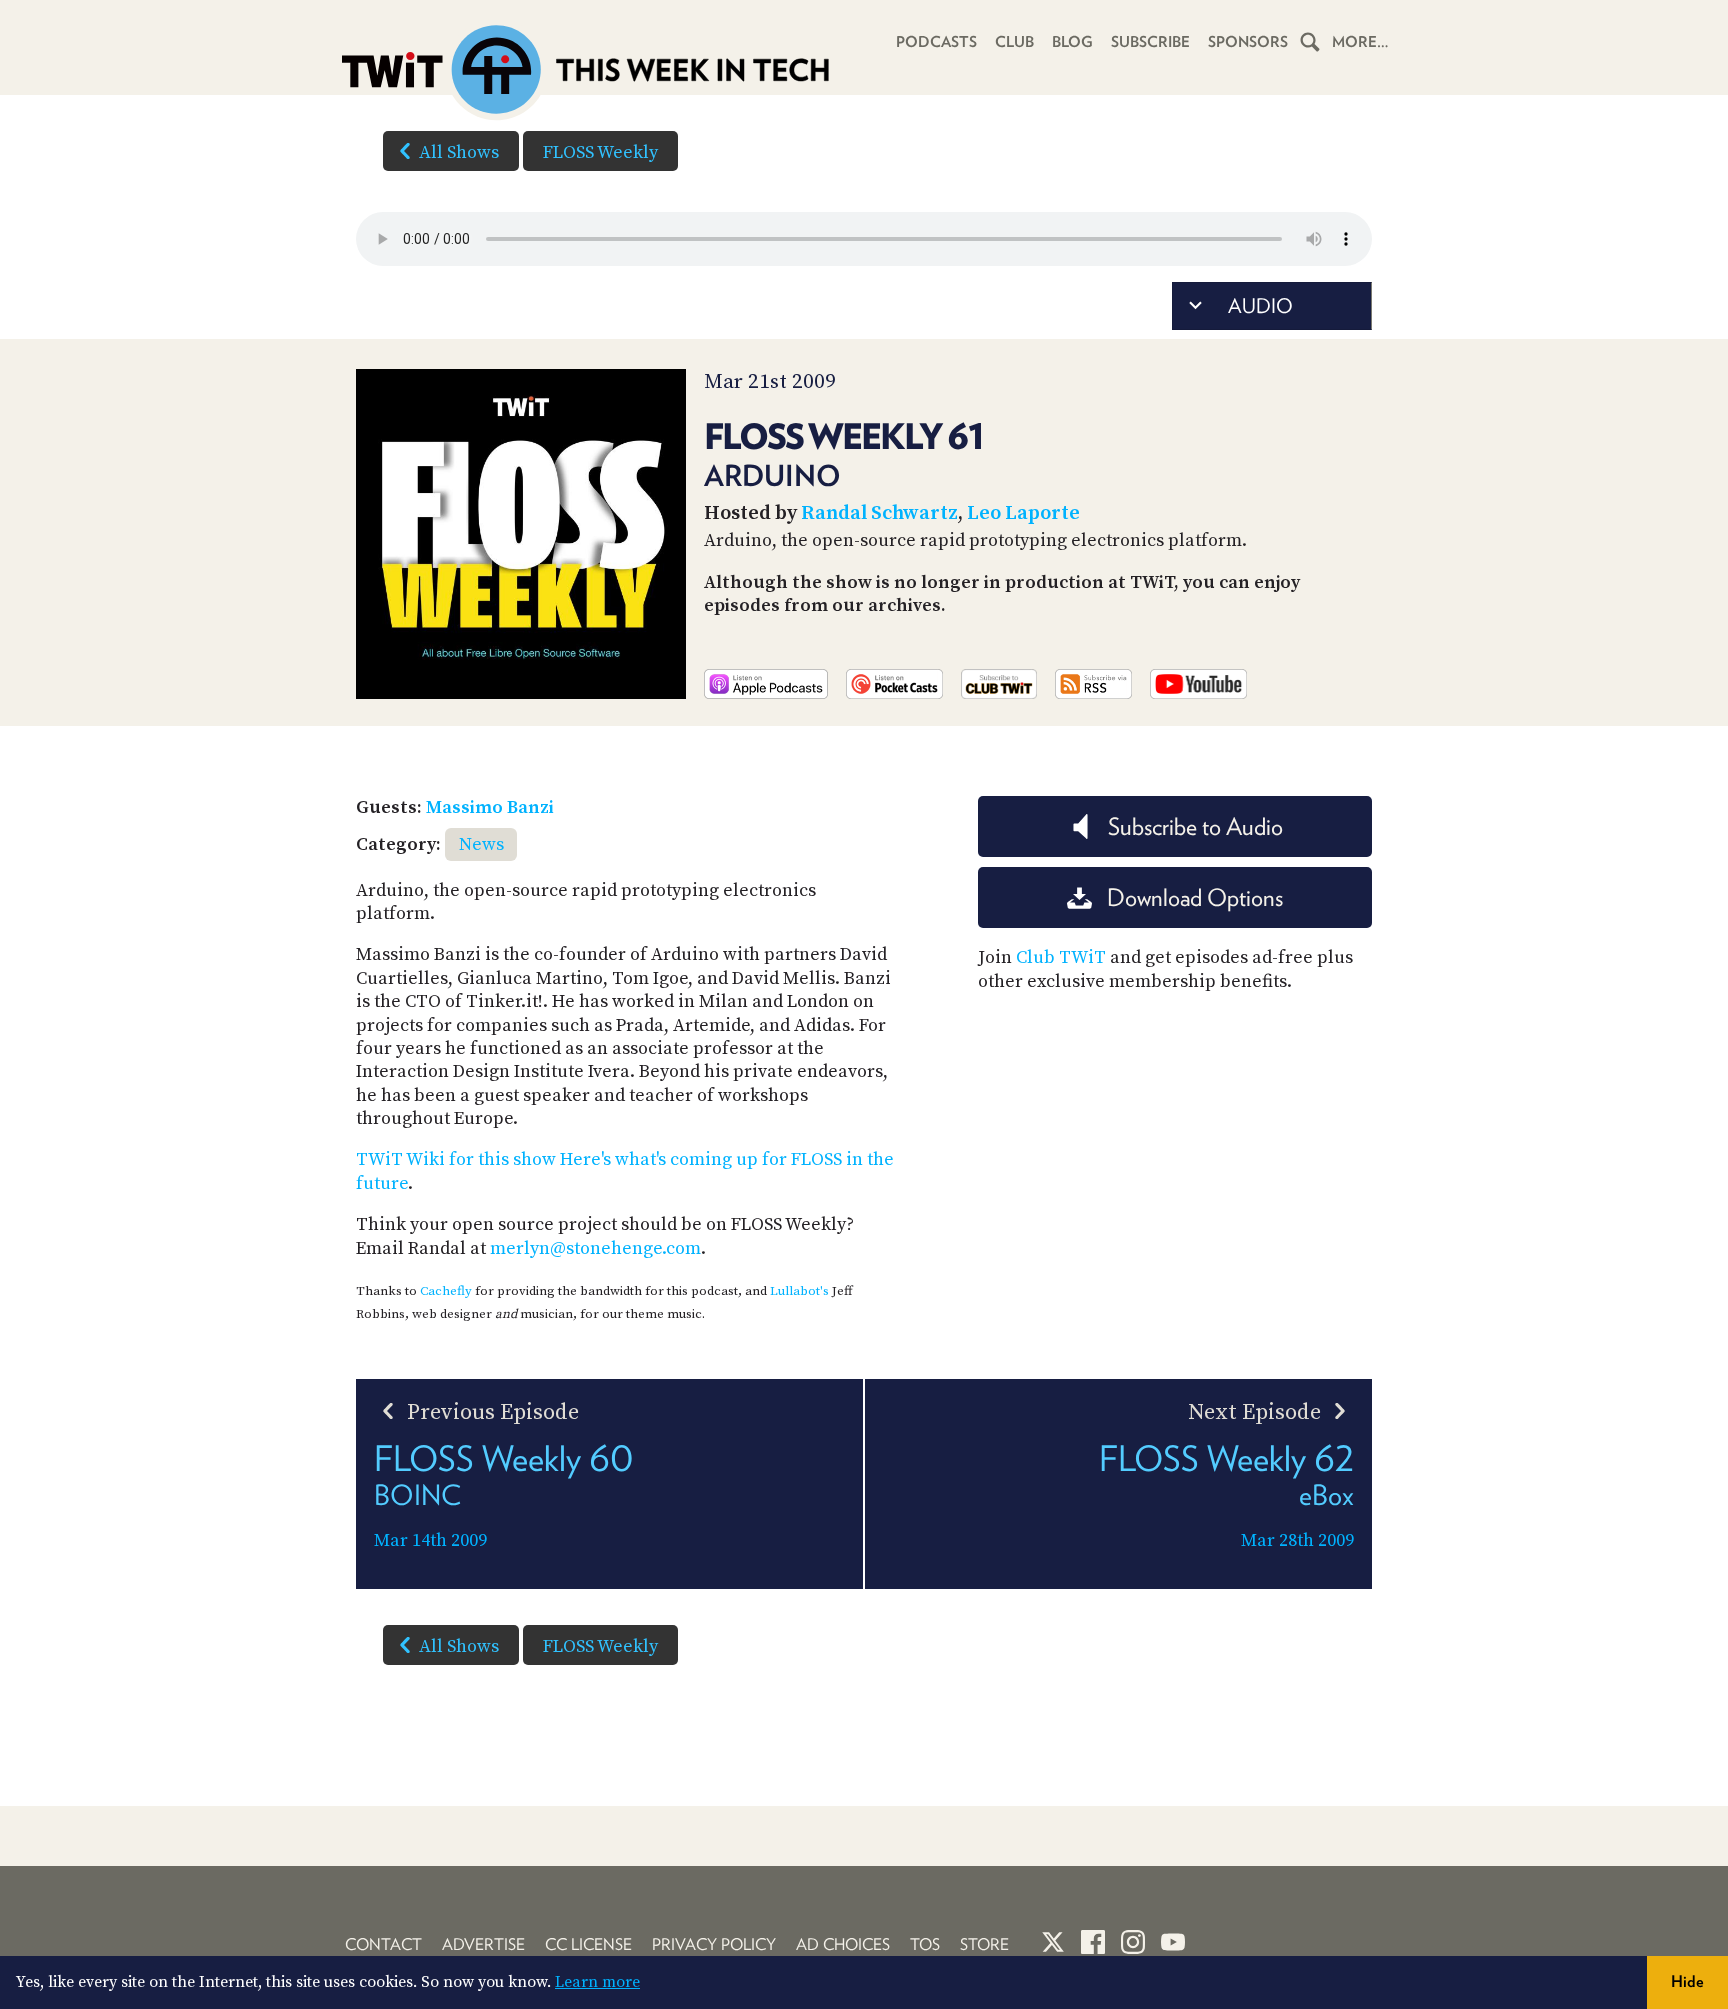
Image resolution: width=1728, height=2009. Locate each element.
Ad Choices (843, 1944)
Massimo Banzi (490, 807)
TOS (925, 1944)
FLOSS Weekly (600, 152)
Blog (1072, 42)
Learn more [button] (597, 1982)
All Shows (459, 152)
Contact (383, 1944)
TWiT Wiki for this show (456, 1159)
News (481, 844)
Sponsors (1248, 42)
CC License (588, 1944)
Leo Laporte (1023, 513)
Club (1014, 42)
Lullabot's (799, 1291)
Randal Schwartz (879, 513)
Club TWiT (1061, 957)
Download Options (1195, 897)
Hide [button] (1687, 1981)
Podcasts (936, 42)
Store (984, 1944)
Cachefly (446, 1291)
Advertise (483, 1944)
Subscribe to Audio (1195, 826)
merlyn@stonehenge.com (595, 1248)
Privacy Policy (714, 1944)
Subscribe (1150, 42)
